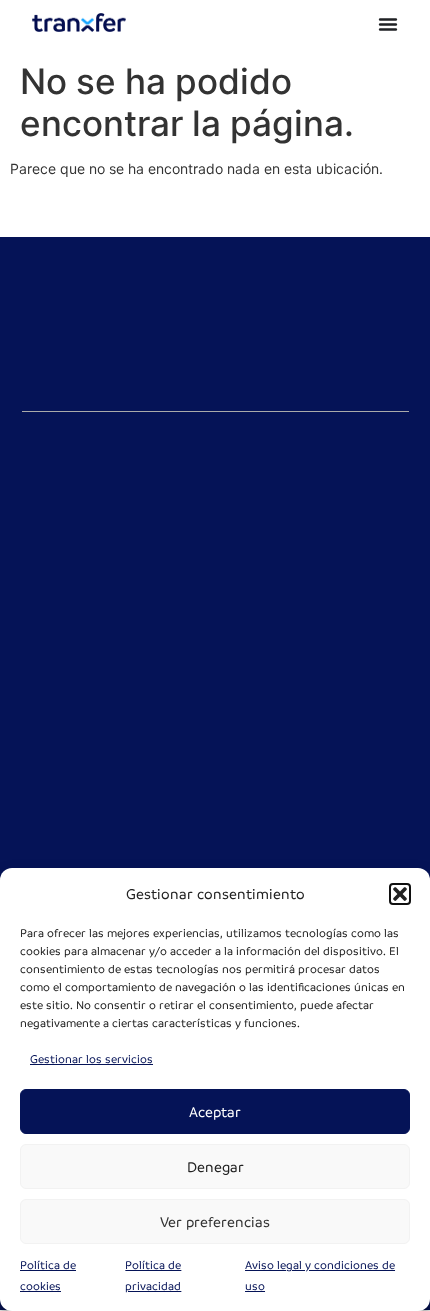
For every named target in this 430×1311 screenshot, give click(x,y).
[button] (400, 894)
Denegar (215, 1167)
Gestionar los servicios (91, 1059)
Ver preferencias (215, 1222)
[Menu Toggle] (388, 24)
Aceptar (215, 1112)
